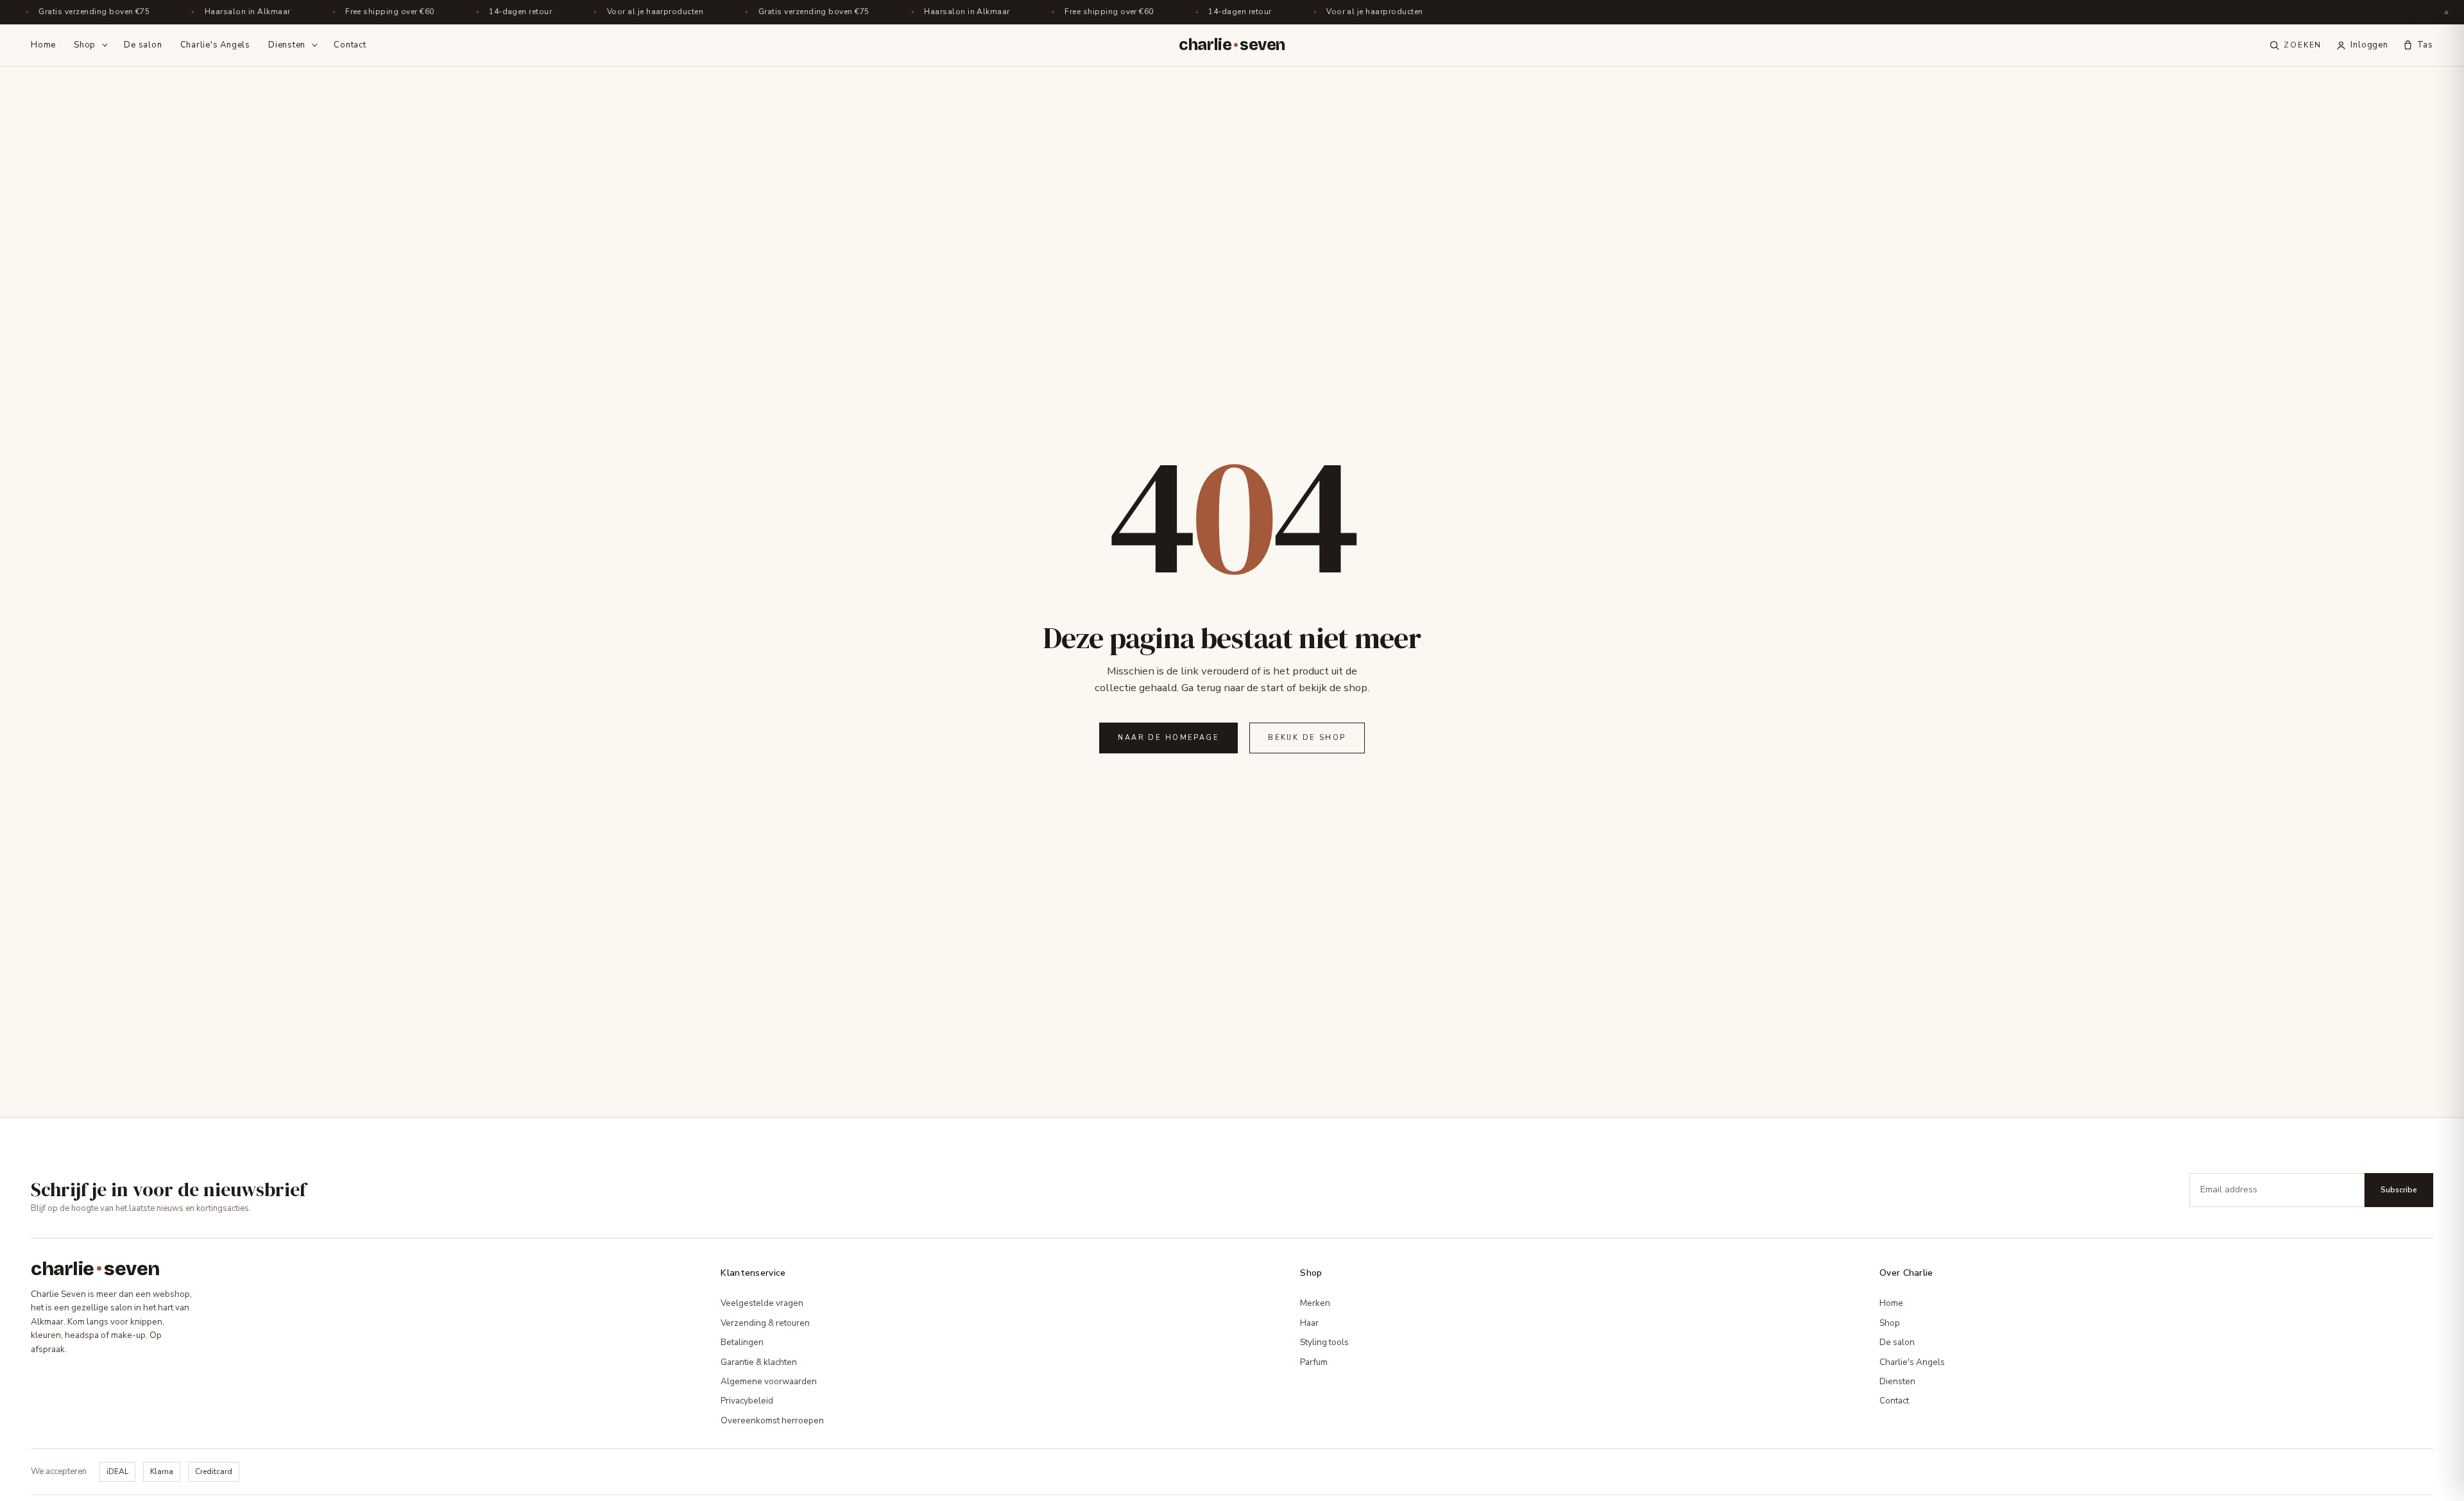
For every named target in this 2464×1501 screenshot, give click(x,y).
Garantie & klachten (759, 1362)
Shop (85, 45)
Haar (1309, 1323)
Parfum (1314, 1362)
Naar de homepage (1168, 738)
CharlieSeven (1232, 45)
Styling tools (1324, 1342)
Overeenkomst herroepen (772, 1420)
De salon (143, 45)
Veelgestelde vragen (762, 1303)
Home (43, 45)
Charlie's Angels (215, 45)
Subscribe (2399, 1190)
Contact (350, 45)
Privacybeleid (747, 1401)
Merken (1315, 1303)
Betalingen (742, 1342)
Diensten (287, 45)
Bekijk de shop (1307, 738)
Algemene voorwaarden (769, 1381)
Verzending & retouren (765, 1323)
